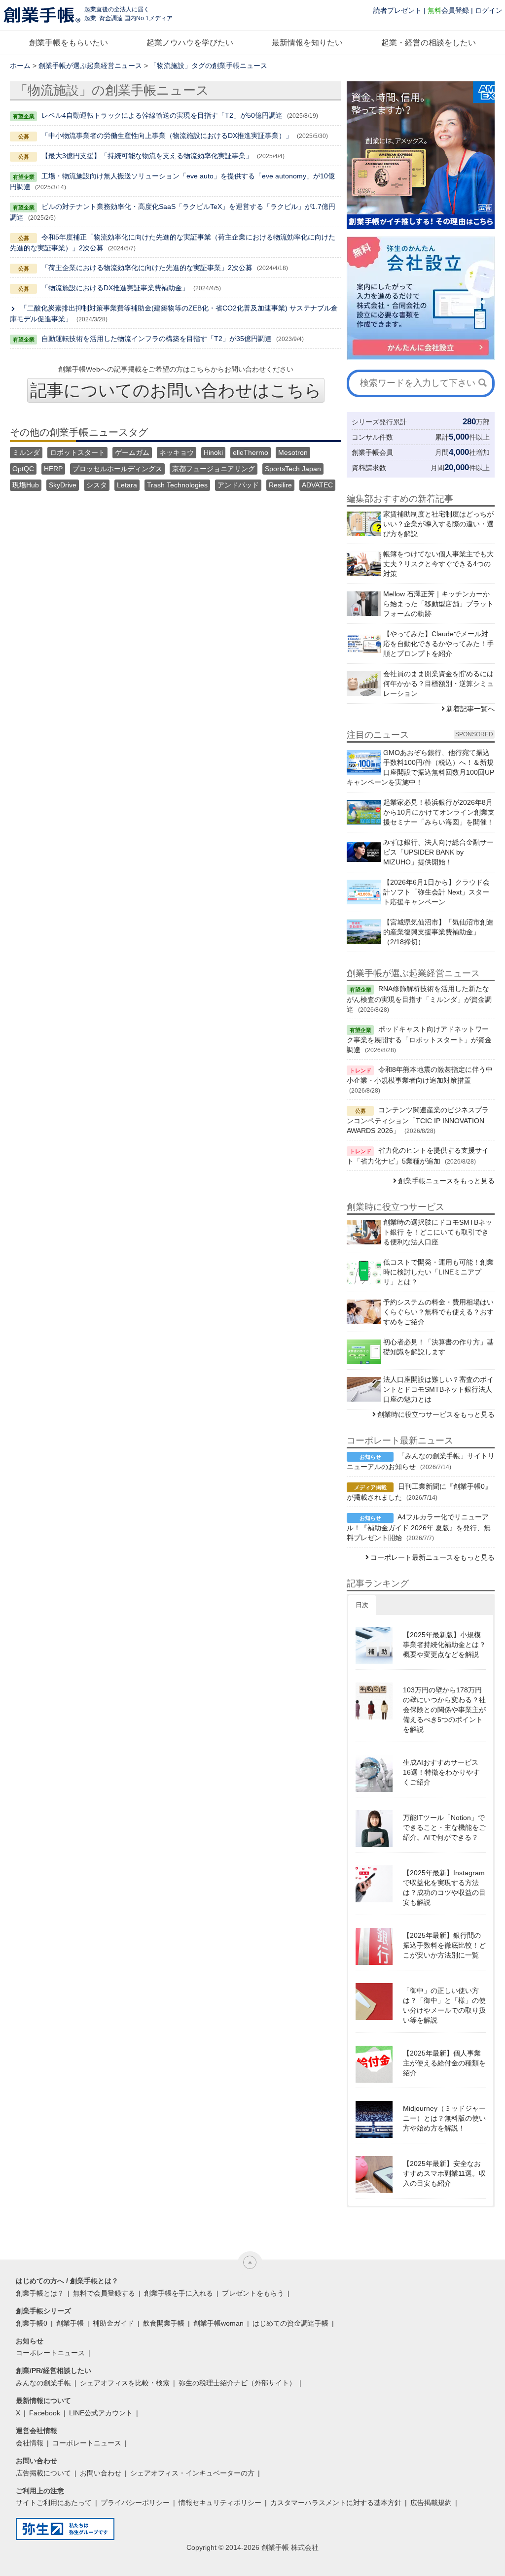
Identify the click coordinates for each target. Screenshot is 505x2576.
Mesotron (293, 452)
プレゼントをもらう (253, 2293)
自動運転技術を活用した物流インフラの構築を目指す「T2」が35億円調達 (157, 339)
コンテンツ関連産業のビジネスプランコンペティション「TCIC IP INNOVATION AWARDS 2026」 (418, 1120)
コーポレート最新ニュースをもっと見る (433, 1557)
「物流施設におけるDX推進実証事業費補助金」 (115, 288)
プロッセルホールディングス (117, 469)
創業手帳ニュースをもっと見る (446, 1181)
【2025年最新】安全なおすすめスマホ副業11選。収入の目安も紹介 (444, 2173)
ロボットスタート (77, 452)
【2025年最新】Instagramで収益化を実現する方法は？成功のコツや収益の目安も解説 (444, 1888)
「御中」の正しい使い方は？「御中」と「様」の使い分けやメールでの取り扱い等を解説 (444, 2005)
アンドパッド (238, 485)
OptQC (23, 469)
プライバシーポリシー (135, 2503)
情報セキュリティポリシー (220, 2503)
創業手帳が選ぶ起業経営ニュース (90, 66)
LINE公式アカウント (101, 2413)
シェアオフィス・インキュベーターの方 (192, 2473)
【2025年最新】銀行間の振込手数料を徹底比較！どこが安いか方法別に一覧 (444, 1945)
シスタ (97, 485)
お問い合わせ (101, 2473)
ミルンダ (26, 452)
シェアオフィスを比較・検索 (125, 2383)
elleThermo (251, 452)
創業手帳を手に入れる (179, 2293)
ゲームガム (132, 452)
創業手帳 (70, 2323)
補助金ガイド (113, 2323)
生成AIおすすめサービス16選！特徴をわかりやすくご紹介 (441, 1772)
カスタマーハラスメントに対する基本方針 (336, 2503)
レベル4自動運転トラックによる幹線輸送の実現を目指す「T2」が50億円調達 (162, 115)
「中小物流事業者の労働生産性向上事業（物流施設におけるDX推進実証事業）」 (167, 136)
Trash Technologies (177, 485)
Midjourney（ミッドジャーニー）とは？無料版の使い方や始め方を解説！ (444, 2118)
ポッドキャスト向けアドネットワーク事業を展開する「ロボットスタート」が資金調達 (419, 1039)
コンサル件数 (372, 437)
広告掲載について (43, 2473)
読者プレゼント (397, 10)
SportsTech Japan (293, 469)
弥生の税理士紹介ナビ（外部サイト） (237, 2383)
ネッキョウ (177, 452)
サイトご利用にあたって (54, 2503)
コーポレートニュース (50, 2353)
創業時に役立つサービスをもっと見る (436, 1414)
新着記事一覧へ (470, 709)
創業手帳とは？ (40, 2293)
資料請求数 (369, 468)
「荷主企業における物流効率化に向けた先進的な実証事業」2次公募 (147, 268)
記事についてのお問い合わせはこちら (176, 390)
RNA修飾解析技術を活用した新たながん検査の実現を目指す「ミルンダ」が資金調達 (419, 999)
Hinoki (213, 452)
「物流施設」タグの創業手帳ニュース (209, 66)
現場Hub (26, 485)
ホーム (20, 66)
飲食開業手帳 (164, 2323)
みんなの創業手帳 (43, 2383)
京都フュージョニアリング (214, 469)
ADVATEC (317, 485)
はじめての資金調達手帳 (290, 2323)
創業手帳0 (32, 2323)
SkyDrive (63, 485)
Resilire (280, 485)
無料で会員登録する (104, 2293)
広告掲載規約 (431, 2503)
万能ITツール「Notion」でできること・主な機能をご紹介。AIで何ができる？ (444, 1827)
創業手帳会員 (372, 452)
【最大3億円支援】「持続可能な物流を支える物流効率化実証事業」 (147, 156)
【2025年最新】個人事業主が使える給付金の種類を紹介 (444, 2063)
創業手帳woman (218, 2323)
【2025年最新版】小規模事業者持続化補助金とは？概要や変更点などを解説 (444, 1645)
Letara (127, 485)
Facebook (45, 2413)
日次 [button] (362, 1605)
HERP (53, 469)
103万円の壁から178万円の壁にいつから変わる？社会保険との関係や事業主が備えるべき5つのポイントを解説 (444, 1710)
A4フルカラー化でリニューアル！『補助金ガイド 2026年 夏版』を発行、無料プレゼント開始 (419, 1527)
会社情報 (30, 2443)
